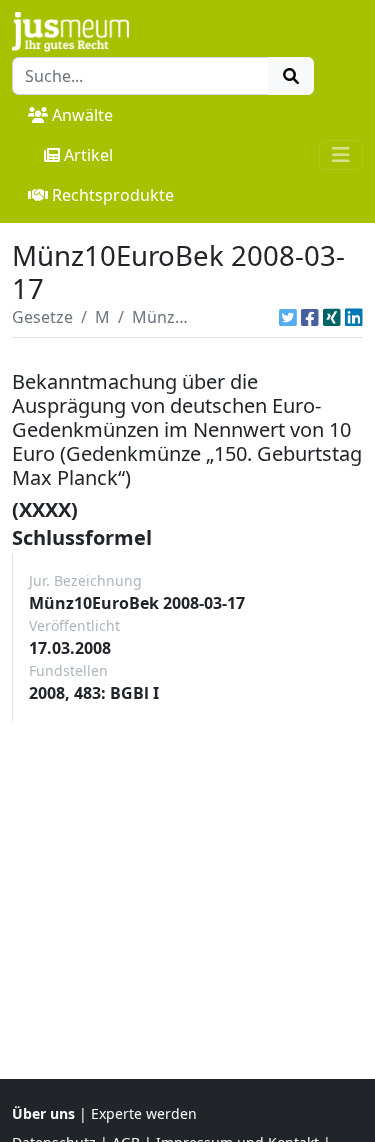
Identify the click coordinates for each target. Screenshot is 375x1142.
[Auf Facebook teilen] (310, 317)
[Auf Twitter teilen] (288, 317)
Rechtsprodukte (113, 195)
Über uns (43, 1113)
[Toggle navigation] (341, 155)
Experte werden (144, 1113)
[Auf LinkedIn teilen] (354, 317)
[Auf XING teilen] (332, 317)
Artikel (88, 155)
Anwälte (82, 115)
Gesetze (42, 317)
